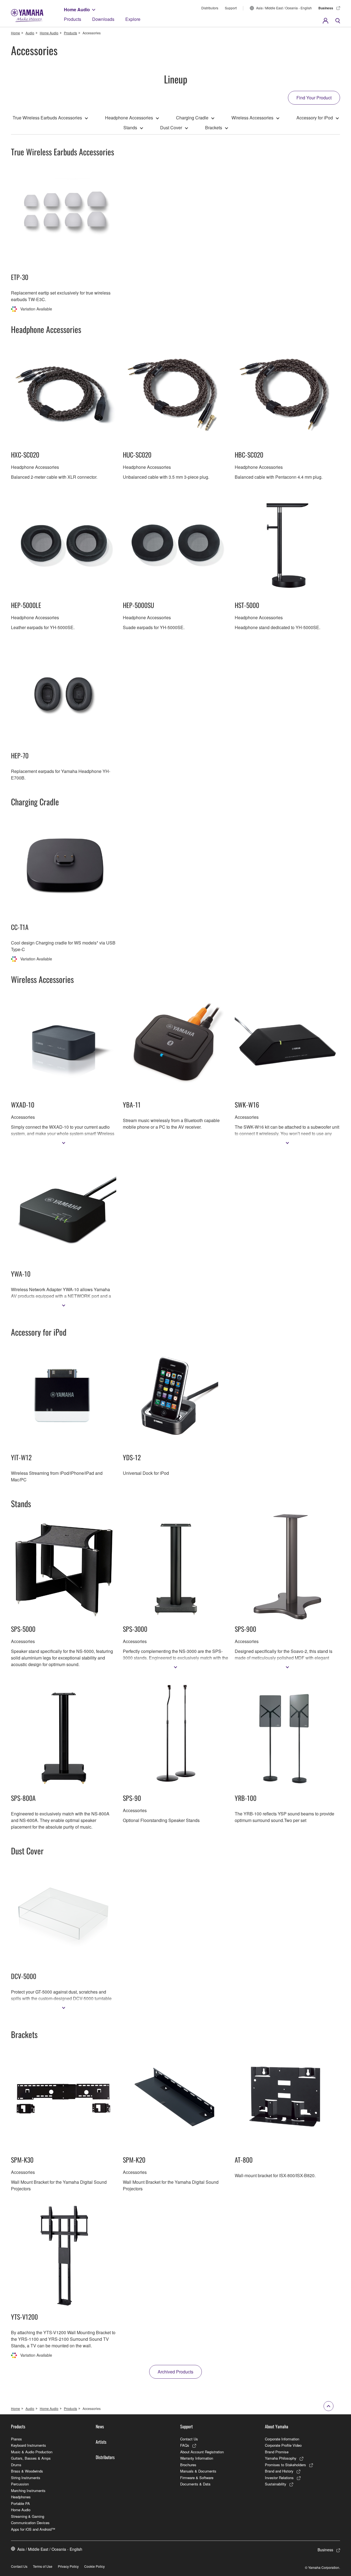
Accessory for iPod (315, 118)
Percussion (20, 2484)
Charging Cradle (192, 118)
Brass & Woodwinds (27, 2471)
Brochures (188, 2465)
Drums (16, 2465)
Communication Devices (30, 2523)
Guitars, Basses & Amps (31, 2458)
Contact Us (189, 2439)
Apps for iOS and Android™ (33, 2529)
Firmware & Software (197, 2478)
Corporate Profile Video (283, 2445)
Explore (133, 19)
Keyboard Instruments (29, 2445)
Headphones (21, 2497)
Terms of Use (43, 2566)
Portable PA (20, 2503)
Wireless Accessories (252, 118)
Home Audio (77, 9)
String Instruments (26, 2478)
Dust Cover (171, 127)
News (100, 2426)
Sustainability (276, 2484)
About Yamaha (277, 2426)
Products (73, 19)
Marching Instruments (28, 2490)
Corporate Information (282, 2439)
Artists (101, 2442)
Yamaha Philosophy (281, 2458)
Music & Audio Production (32, 2452)
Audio (30, 33)
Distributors (210, 8)
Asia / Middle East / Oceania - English (284, 8)
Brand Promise (277, 2452)
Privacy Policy (68, 2566)
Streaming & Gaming (28, 2516)
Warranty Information (197, 2458)
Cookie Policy (94, 2566)
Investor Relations (279, 2478)
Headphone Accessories (129, 118)
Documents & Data (195, 2484)
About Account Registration (202, 2452)
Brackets (214, 127)
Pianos (16, 2439)
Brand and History (279, 2471)
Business (326, 8)
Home (15, 33)
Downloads (103, 19)
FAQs (185, 2445)
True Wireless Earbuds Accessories (47, 118)
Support (231, 8)
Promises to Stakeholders (285, 2465)
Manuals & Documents (198, 2471)
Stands (130, 127)
